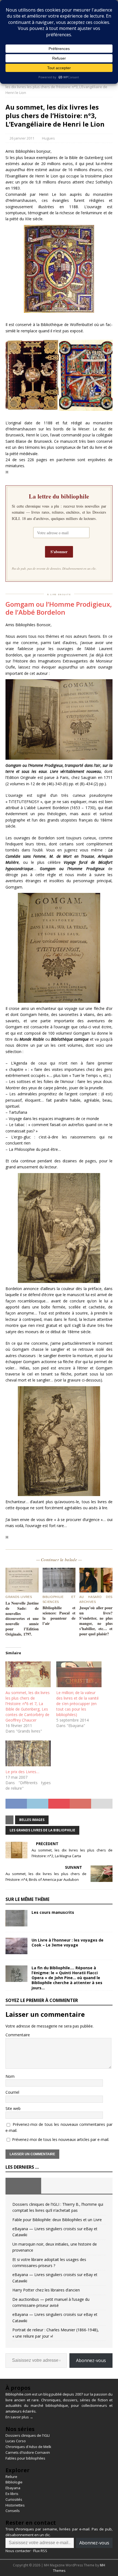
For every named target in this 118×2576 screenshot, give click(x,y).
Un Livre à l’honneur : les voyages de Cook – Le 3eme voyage (68, 1943)
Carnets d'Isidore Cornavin (28, 2452)
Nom (10, 2076)
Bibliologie (14, 2482)
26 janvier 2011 (22, 138)
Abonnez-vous (91, 2360)
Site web (13, 2108)
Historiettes (15, 2505)
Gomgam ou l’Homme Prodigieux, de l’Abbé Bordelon (59, 608)
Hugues (48, 138)
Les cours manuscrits (53, 1912)
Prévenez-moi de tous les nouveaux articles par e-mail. (61, 2139)
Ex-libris (12, 2494)
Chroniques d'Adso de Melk (28, 2447)
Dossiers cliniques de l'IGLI (28, 2435)
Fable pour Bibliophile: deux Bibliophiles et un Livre (57, 2220)
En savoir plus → (19, 2417)
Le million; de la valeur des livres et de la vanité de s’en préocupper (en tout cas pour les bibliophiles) (78, 1704)
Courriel (12, 2092)
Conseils (13, 2511)
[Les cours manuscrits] (16, 1918)
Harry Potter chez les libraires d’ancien (46, 2290)
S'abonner (59, 552)
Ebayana (13, 2488)
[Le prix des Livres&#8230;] (28, 1753)
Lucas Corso (16, 2441)
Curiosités (14, 2499)
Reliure (11, 2477)
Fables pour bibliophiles (25, 2458)
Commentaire (18, 2035)
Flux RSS (40, 2551)
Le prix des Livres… (22, 1772)
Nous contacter (18, 2551)
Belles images (32, 1820)
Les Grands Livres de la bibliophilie (42, 1830)
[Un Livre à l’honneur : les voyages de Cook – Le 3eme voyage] (16, 1946)
